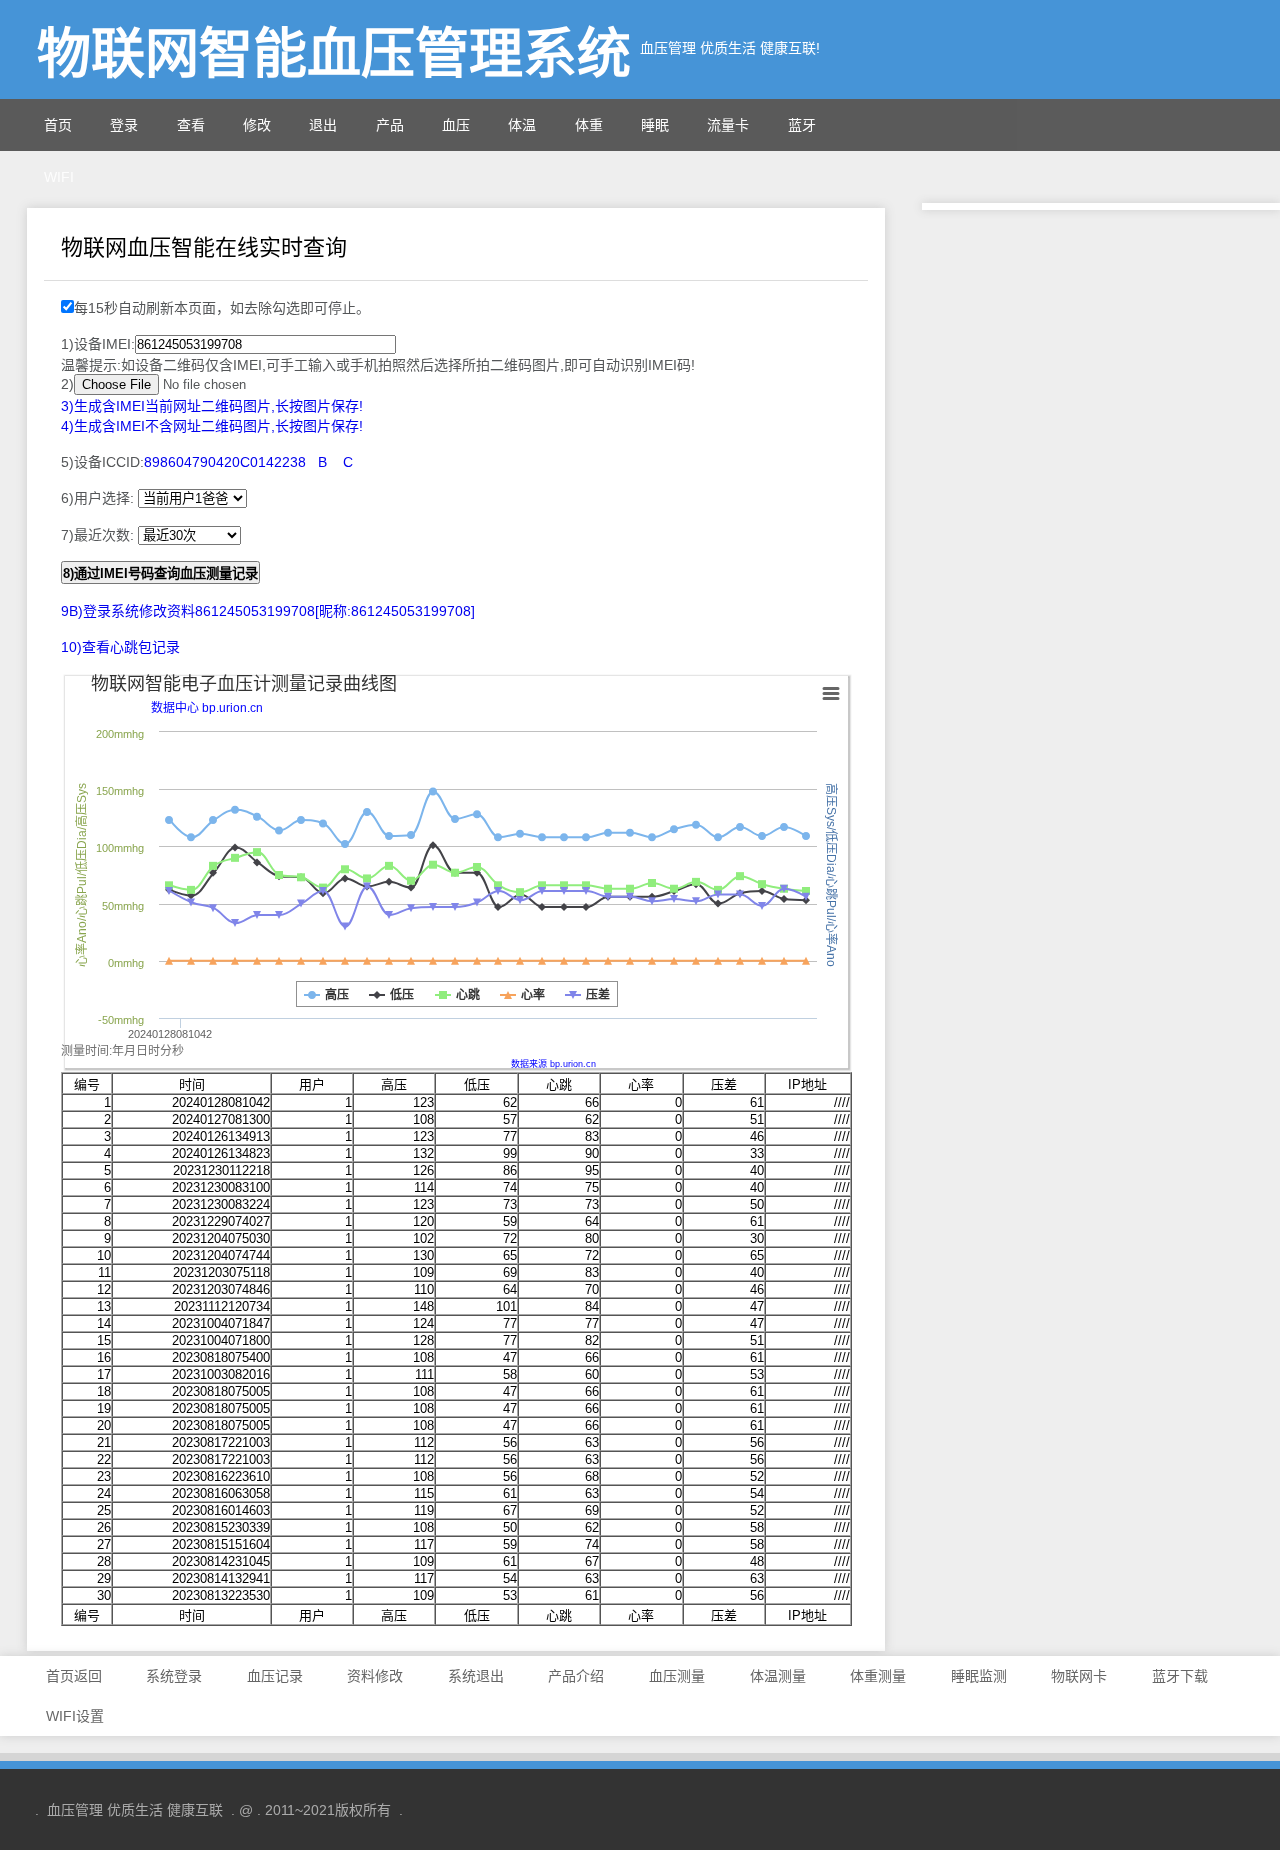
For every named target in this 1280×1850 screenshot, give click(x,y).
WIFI (59, 177)
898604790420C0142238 (225, 462)
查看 (191, 125)
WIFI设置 (75, 1716)
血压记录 (275, 1676)
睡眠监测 (979, 1676)
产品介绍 (576, 1676)
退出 (323, 125)
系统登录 (174, 1676)
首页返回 (74, 1676)
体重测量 (878, 1676)
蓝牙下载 (1180, 1676)
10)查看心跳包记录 (120, 647)
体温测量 (778, 1676)
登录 (124, 125)
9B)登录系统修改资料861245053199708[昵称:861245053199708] (268, 611)
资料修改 (375, 1676)
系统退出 (476, 1676)
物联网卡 (1079, 1676)
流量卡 (728, 125)
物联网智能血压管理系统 (334, 54)
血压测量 (677, 1676)
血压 (456, 125)
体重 (589, 125)
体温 (522, 125)
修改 (257, 125)
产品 (390, 125)
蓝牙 (802, 125)
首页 (58, 125)
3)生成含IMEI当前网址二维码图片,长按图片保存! (212, 406)
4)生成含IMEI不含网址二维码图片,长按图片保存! (212, 426)
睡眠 (655, 125)
